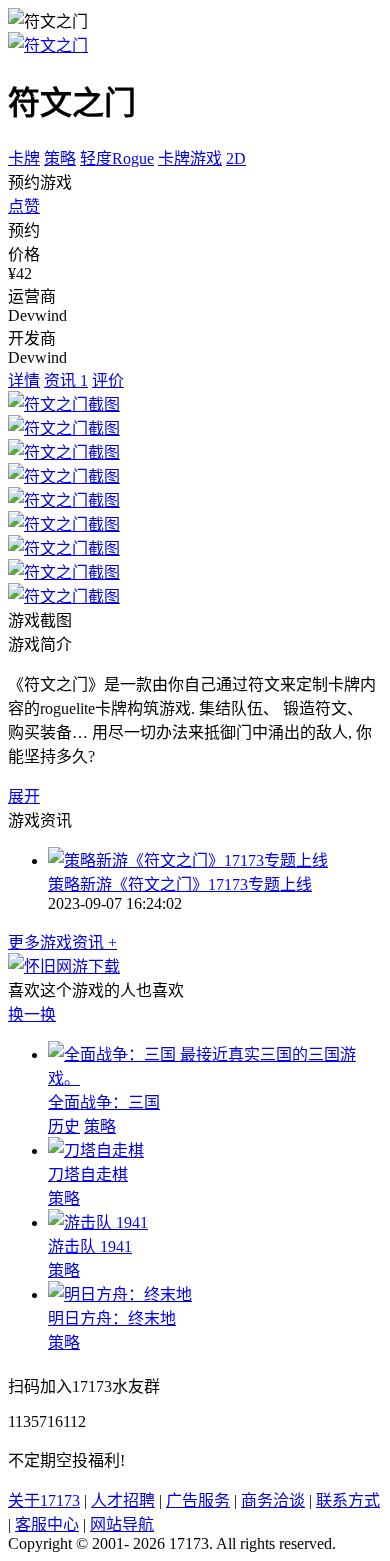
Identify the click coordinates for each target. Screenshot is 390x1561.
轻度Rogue (117, 158)
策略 (60, 158)
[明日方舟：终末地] (120, 1294)
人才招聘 (123, 1500)
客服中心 (47, 1524)
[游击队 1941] (98, 1222)
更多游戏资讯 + (62, 942)
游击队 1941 (90, 1246)
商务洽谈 (273, 1500)
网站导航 (122, 1524)
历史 (64, 1126)
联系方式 (348, 1500)
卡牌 (24, 158)
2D (236, 158)
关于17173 (44, 1500)
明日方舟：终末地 (112, 1318)
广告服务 (198, 1500)
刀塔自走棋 (88, 1174)
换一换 (32, 1014)
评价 (108, 380)
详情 (24, 380)
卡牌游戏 (190, 158)
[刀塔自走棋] (96, 1150)
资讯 (66, 380)
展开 (24, 796)
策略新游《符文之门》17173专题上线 (180, 884)
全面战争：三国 (104, 1102)
